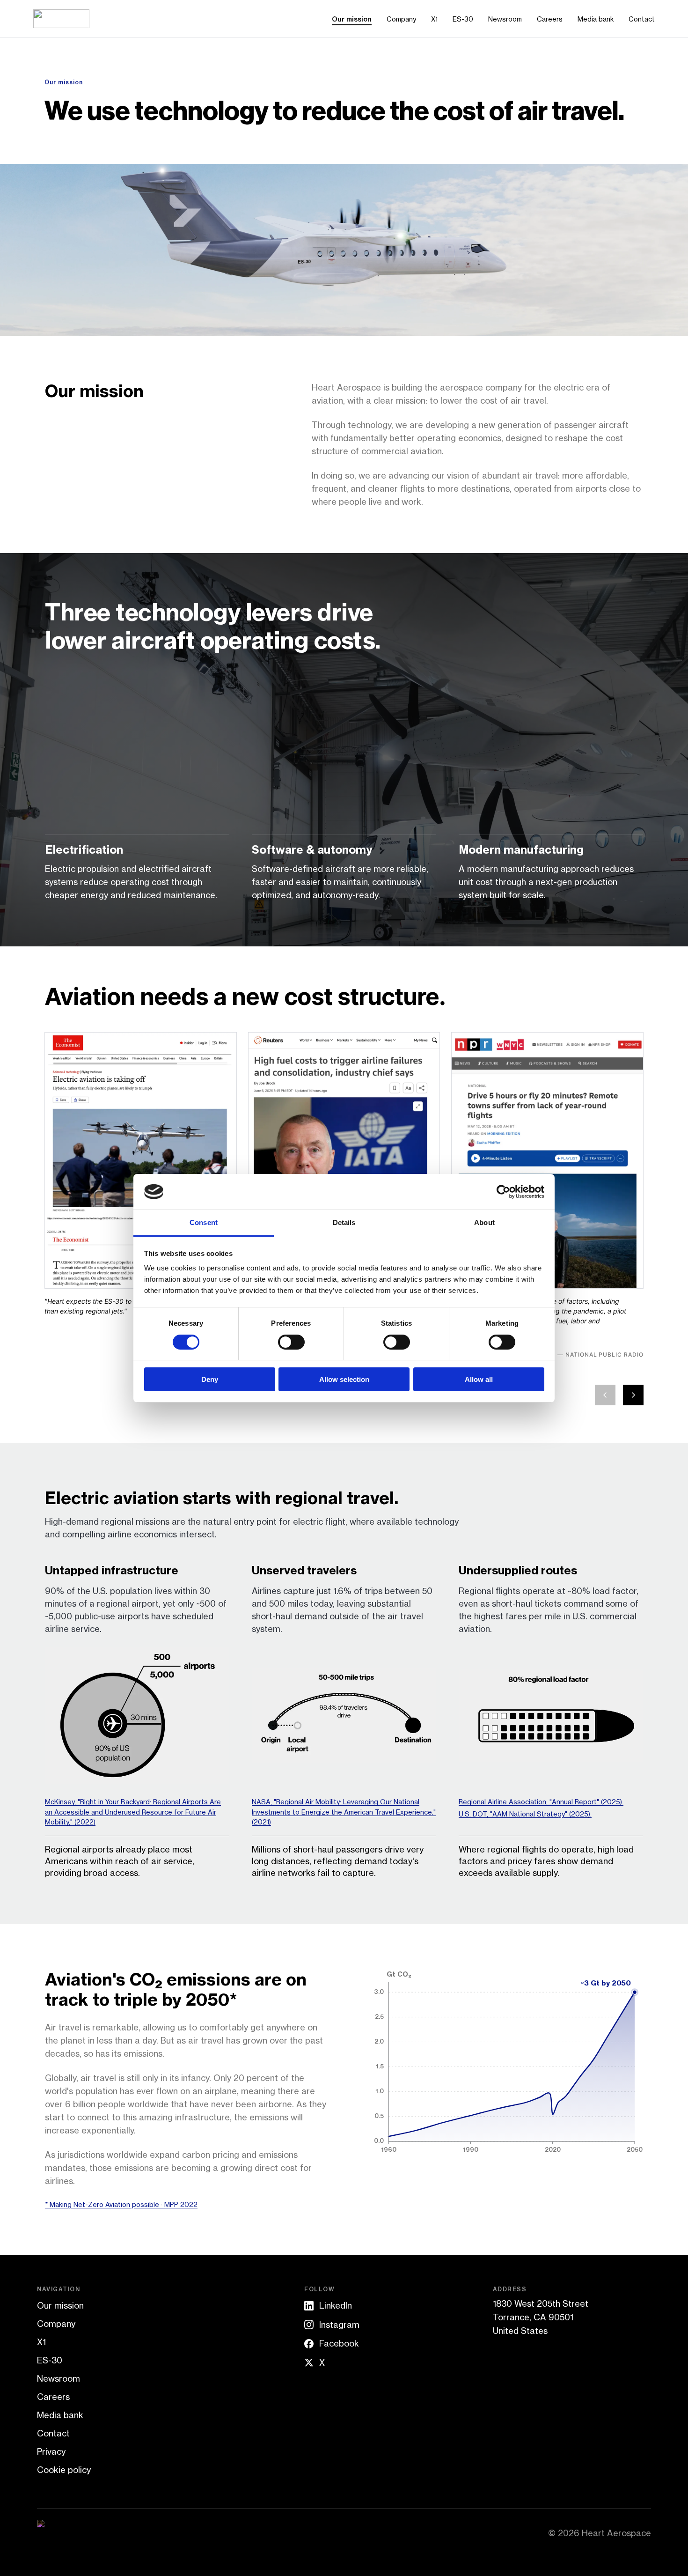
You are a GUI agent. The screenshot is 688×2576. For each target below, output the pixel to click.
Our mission (352, 19)
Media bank (596, 19)
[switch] (291, 1342)
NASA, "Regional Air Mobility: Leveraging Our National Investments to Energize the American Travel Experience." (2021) (344, 1812)
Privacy (51, 2451)
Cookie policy (64, 2470)
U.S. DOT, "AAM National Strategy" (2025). (525, 1814)
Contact (642, 19)
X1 (434, 19)
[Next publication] (633, 1395)
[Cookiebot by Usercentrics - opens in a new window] (503, 1192)
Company (401, 19)
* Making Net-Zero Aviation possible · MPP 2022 (121, 2204)
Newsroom (505, 19)
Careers (550, 19)
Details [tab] (344, 1222)
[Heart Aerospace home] (61, 19)
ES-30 (463, 19)
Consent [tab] (204, 1222)
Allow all (479, 1379)
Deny (210, 1379)
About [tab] (484, 1222)
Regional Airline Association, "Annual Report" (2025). (541, 1801)
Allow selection (344, 1379)
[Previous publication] (605, 1395)
